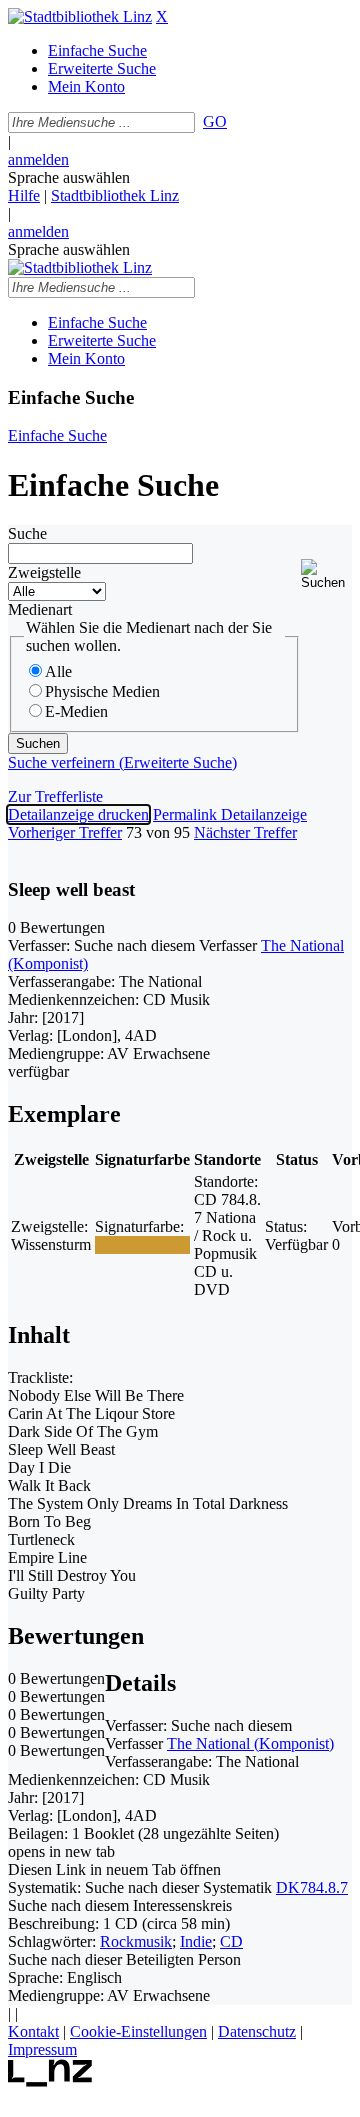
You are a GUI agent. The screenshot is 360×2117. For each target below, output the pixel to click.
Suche (27, 533)
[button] (326, 574)
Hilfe (24, 195)
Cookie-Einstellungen (138, 2031)
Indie (196, 1941)
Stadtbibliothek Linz (115, 195)
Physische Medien (102, 691)
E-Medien (76, 711)
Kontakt (33, 2031)
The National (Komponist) (250, 1743)
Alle (58, 671)
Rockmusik (136, 1941)
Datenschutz (257, 2031)
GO (215, 121)
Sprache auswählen (69, 177)
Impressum (42, 2049)
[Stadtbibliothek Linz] (80, 16)
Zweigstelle (44, 572)
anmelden (38, 159)
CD (231, 1941)
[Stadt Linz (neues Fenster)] (50, 2081)
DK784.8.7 (312, 1887)
